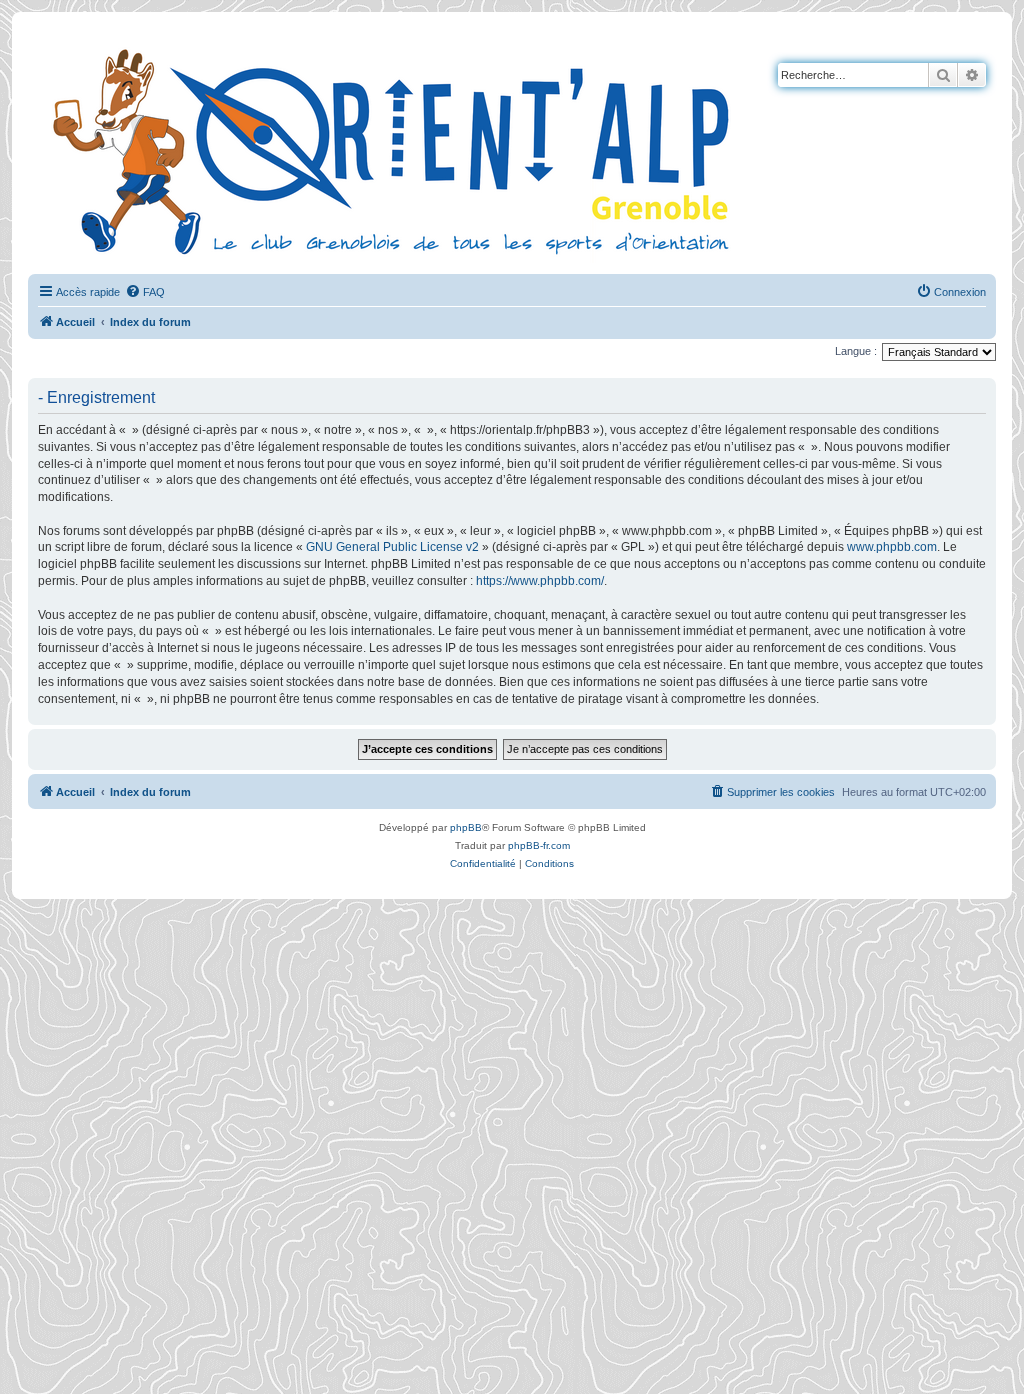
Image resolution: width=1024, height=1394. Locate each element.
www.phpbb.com (892, 547)
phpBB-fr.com (539, 845)
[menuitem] (145, 292)
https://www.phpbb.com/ (540, 581)
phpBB (466, 827)
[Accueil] (394, 149)
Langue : (856, 351)
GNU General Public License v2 (392, 547)
